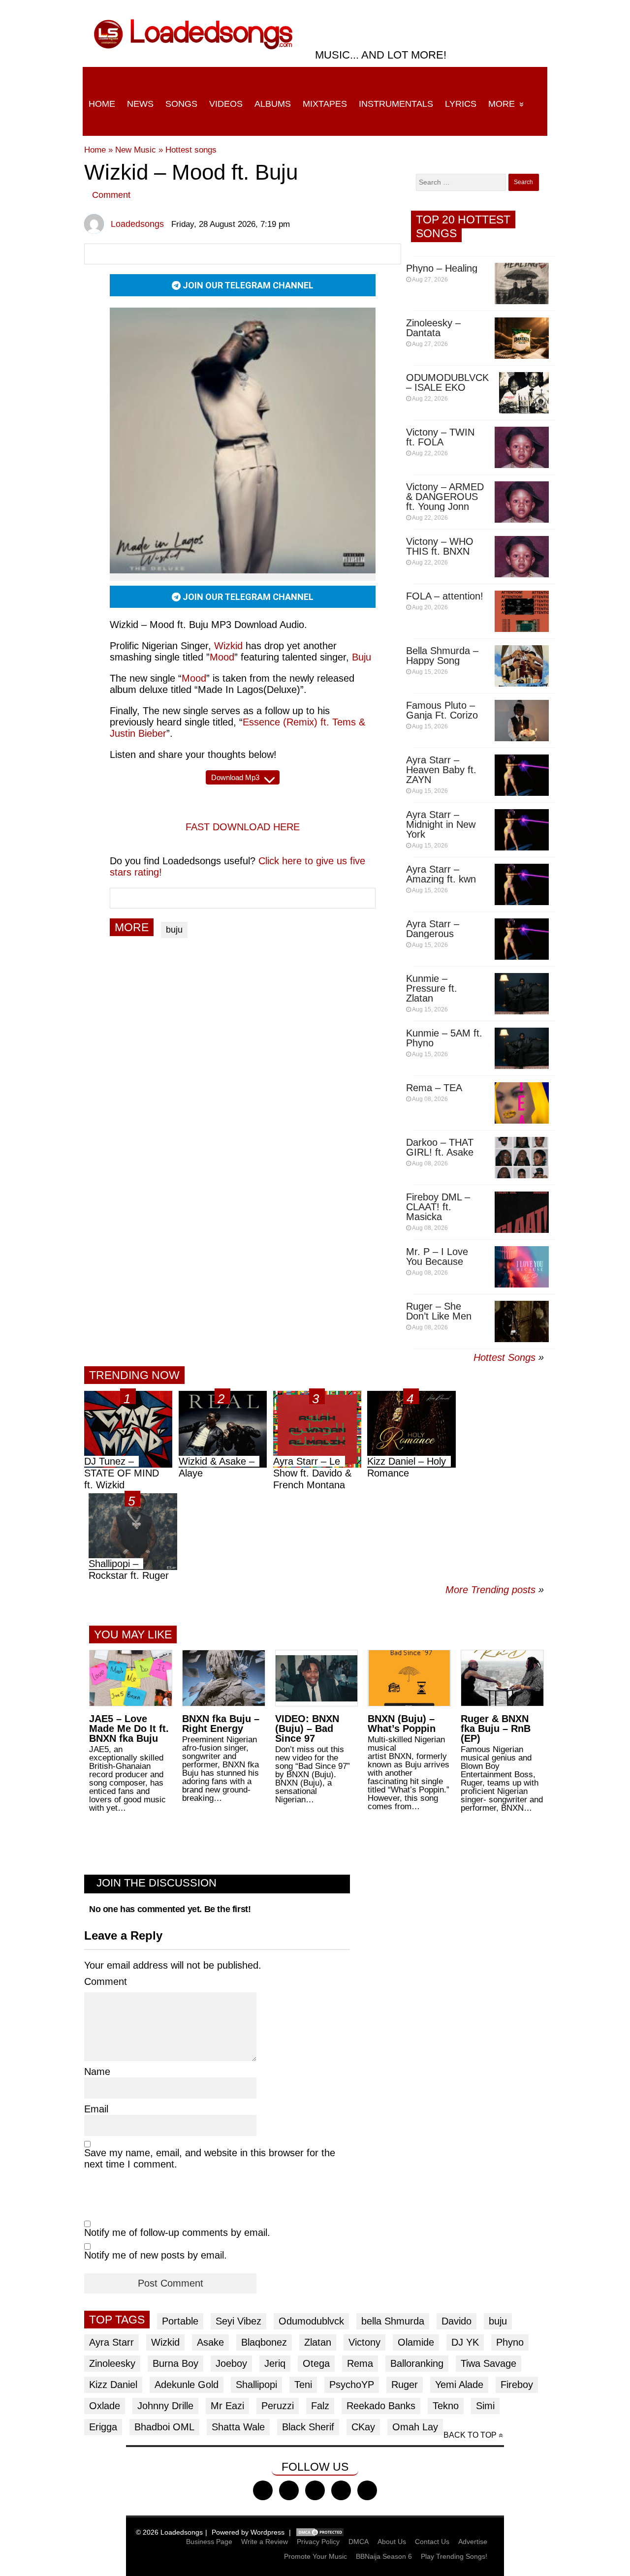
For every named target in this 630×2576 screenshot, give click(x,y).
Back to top (470, 2435)
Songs (181, 104)
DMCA (359, 2542)
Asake (210, 2342)
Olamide (416, 2342)
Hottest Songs (504, 1357)
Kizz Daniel (113, 2385)
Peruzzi (278, 2406)
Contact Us (432, 2542)
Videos (226, 104)
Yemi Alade (459, 2385)
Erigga (103, 2427)
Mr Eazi (227, 2406)
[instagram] (315, 2490)
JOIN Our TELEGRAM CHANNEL (247, 285)
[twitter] (289, 2490)
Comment (111, 195)
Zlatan (318, 2342)
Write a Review (265, 2542)
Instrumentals (396, 104)
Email (96, 2109)
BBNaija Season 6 (384, 2556)
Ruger (405, 2385)
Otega (316, 2363)
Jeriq (275, 2363)
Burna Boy (175, 2363)
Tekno (446, 2406)
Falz (320, 2406)
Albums (273, 104)
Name (97, 2072)
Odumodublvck (311, 2321)
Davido (457, 2321)
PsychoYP (352, 2385)
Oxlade (105, 2406)
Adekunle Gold (187, 2385)
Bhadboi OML (164, 2427)
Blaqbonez (264, 2342)
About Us (392, 2542)
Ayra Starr (111, 2342)
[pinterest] (367, 2490)
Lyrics (461, 104)
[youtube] (341, 2490)
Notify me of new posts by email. (156, 2255)
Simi (485, 2406)
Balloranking (417, 2363)
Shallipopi (256, 2385)
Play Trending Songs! (454, 2556)
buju (174, 930)
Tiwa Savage (488, 2363)
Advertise (473, 2542)
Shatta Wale (238, 2427)
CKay (363, 2427)
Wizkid (165, 2342)
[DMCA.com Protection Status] (320, 2532)
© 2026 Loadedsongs (169, 2532)
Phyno (510, 2342)
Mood (194, 678)
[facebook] (263, 2490)
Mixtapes (325, 104)
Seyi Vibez (238, 2321)
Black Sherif (308, 2427)
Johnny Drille (165, 2406)
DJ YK (465, 2342)
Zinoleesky (112, 2363)
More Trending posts (495, 1590)
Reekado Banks (381, 2406)
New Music (136, 150)
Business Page (209, 2542)
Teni (303, 2385)
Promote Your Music (315, 2556)
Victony (364, 2342)
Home (102, 104)
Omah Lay (415, 2427)
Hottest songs (191, 150)
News (140, 104)
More (502, 104)
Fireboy (517, 2385)
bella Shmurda (393, 2321)
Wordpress (268, 2532)
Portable (180, 2321)
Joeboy (231, 2363)
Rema (360, 2363)
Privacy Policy (318, 2542)
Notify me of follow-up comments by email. (177, 2232)
